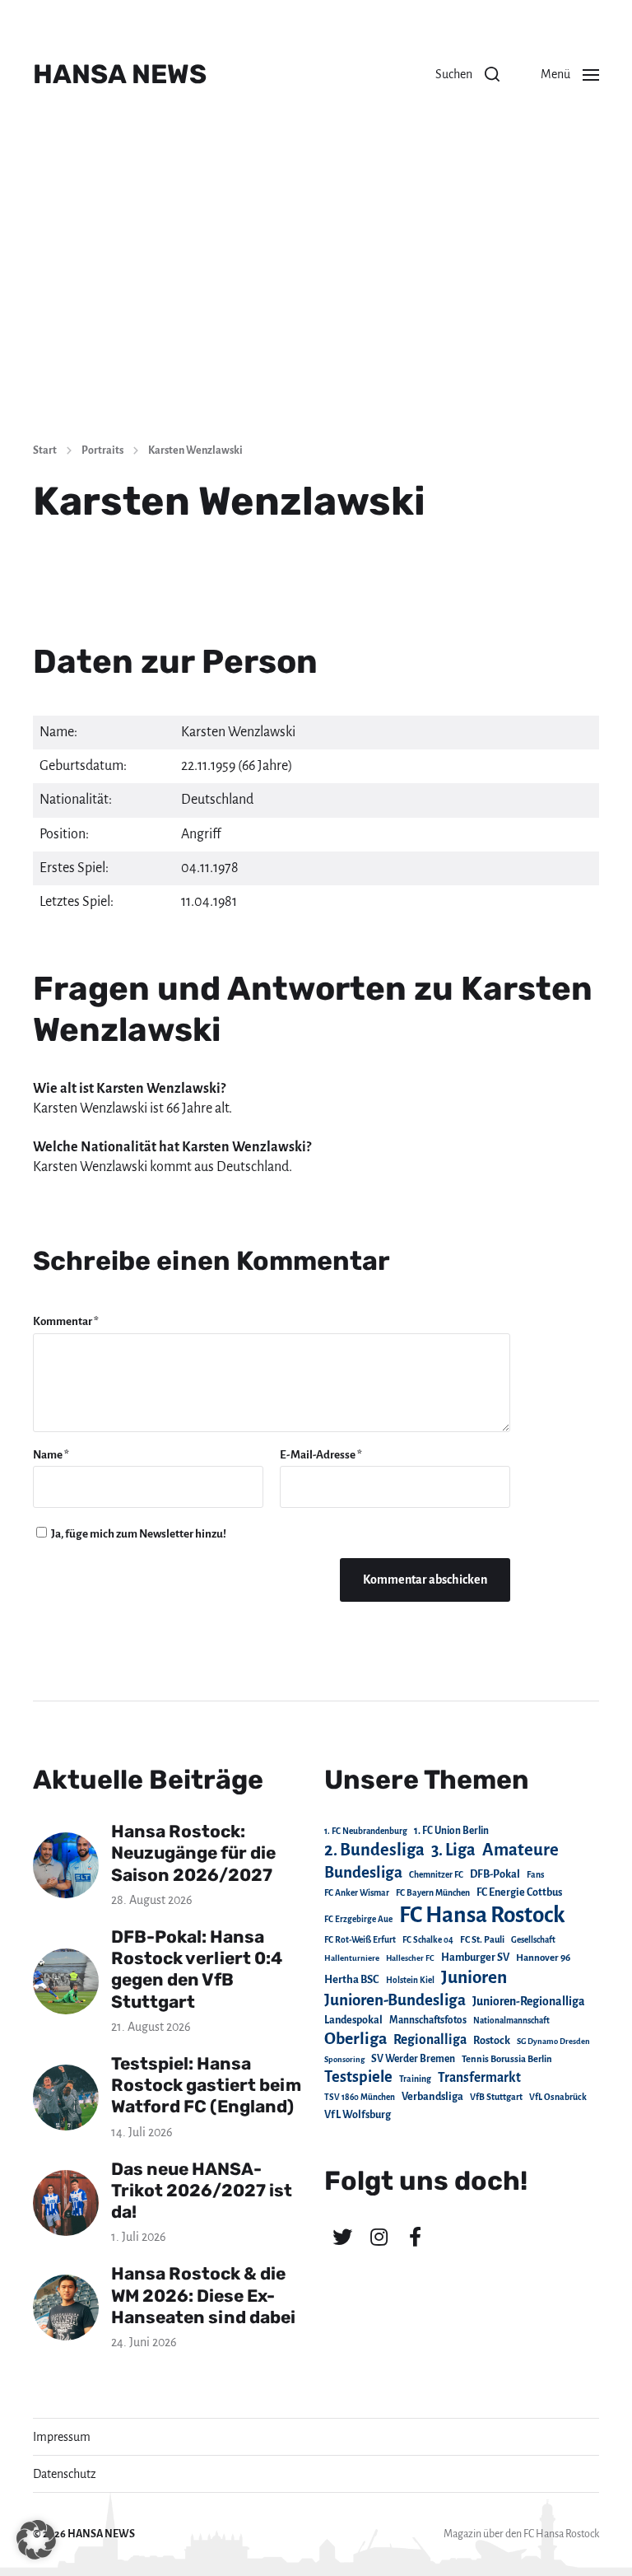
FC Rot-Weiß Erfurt (360, 1940)
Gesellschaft (533, 1940)
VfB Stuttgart (496, 2097)
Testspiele (358, 2077)
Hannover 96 (543, 1958)
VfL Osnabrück (558, 2097)
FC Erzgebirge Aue (358, 1919)
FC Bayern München (433, 1893)
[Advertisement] (316, 305)
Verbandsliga (432, 2097)
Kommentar (66, 1321)
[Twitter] (342, 2237)
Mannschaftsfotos (428, 2020)
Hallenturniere (352, 1958)
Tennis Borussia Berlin (507, 2059)
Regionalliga (430, 2039)
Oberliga (355, 2039)
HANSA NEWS (120, 74)
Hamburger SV (475, 1958)
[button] (467, 74)
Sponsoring (344, 2059)
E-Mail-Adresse (321, 1455)
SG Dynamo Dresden (553, 2041)
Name (51, 1455)
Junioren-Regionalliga (529, 2001)
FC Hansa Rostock (482, 1915)
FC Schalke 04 (428, 1940)
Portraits (102, 450)
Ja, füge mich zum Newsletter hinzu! (138, 1534)
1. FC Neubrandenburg (366, 1831)
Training (415, 2079)
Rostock (492, 2041)
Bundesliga (363, 1872)
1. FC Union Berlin (451, 1831)
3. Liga (453, 1850)
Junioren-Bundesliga (395, 2000)
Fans (535, 1875)
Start (45, 450)
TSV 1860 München (360, 2097)
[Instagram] (379, 2237)
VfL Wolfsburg (358, 2115)
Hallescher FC (410, 1958)
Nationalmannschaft (511, 2021)
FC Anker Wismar (357, 1893)
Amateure (520, 1850)
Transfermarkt (479, 2077)
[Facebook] (415, 2237)
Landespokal (353, 2020)
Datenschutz (65, 2474)
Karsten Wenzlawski (195, 450)
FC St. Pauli (482, 1939)
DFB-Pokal (495, 1874)
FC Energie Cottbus (519, 1892)
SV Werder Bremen (413, 2059)
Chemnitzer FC (436, 1875)
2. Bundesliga (374, 1850)
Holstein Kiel (410, 1980)
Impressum (62, 2437)
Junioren (474, 1977)
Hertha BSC (352, 1979)
